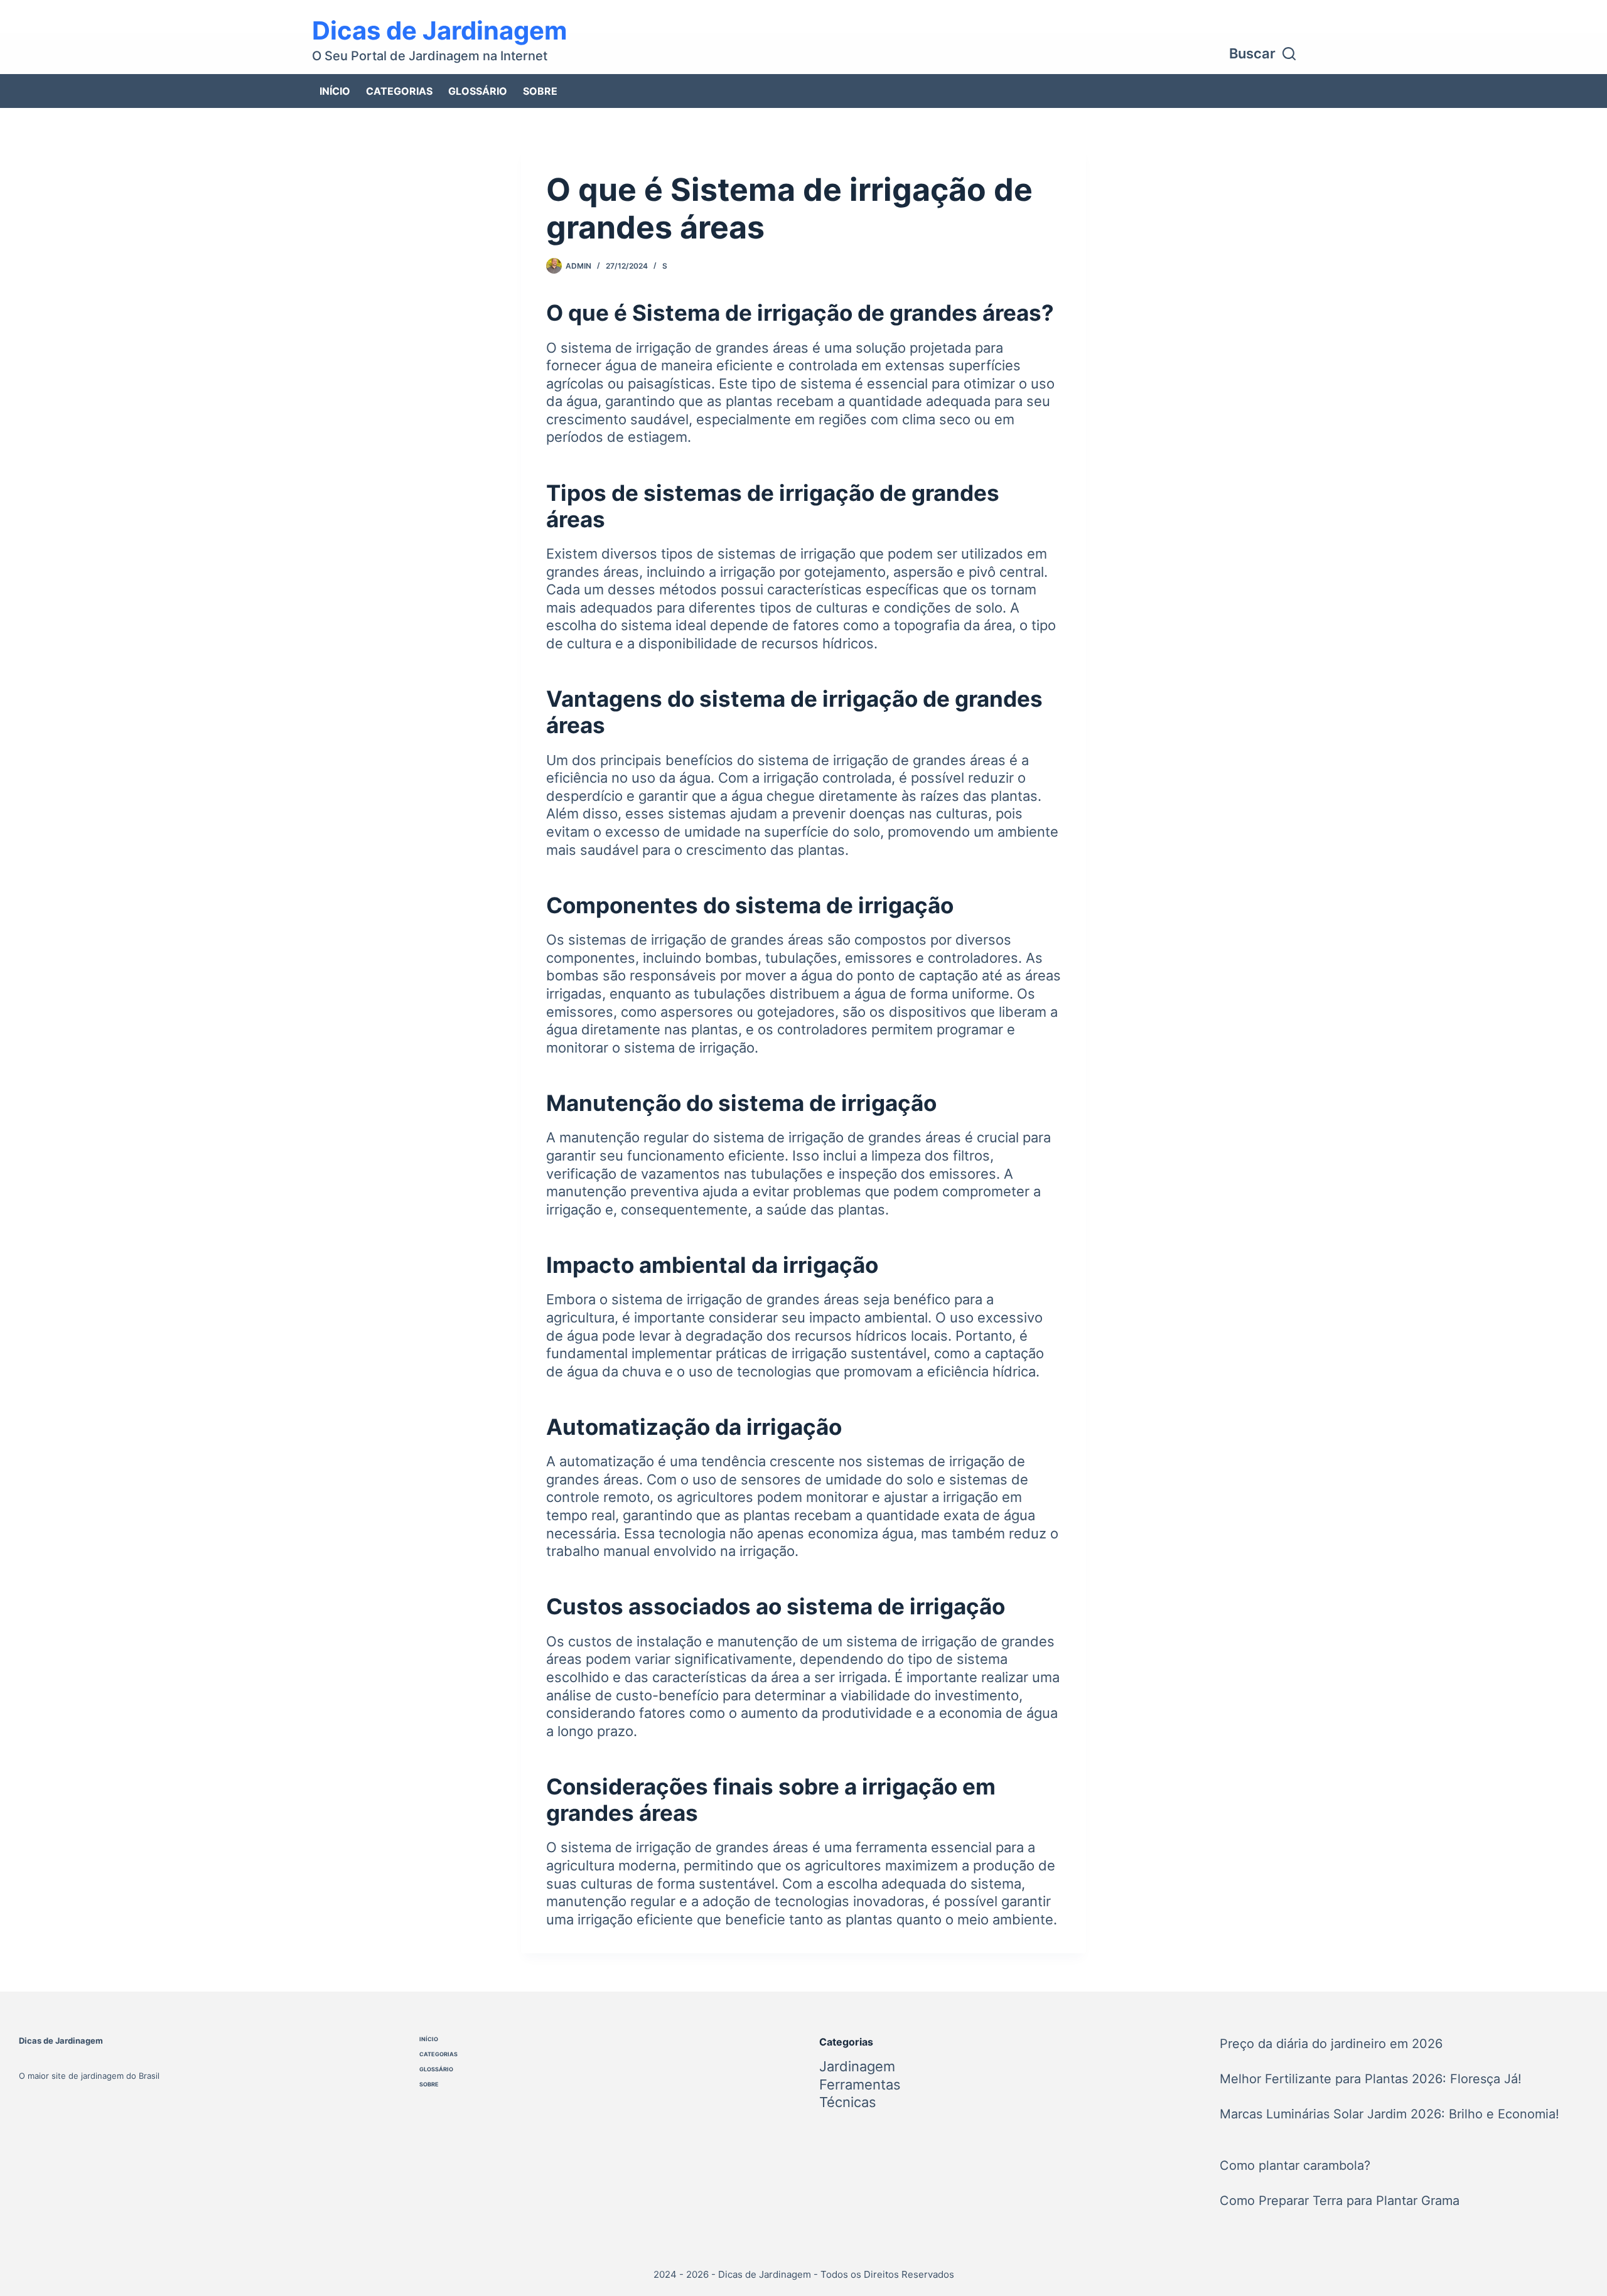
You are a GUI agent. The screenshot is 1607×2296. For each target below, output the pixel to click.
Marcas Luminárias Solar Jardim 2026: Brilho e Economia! (1389, 2114)
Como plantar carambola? (1295, 2165)
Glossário (478, 91)
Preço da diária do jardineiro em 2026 (1331, 2044)
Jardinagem (857, 2066)
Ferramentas (860, 2084)
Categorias (399, 91)
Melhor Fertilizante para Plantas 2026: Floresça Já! (1371, 2079)
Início (335, 91)
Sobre (540, 91)
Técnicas (848, 2102)
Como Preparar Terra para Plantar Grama (1340, 2201)
